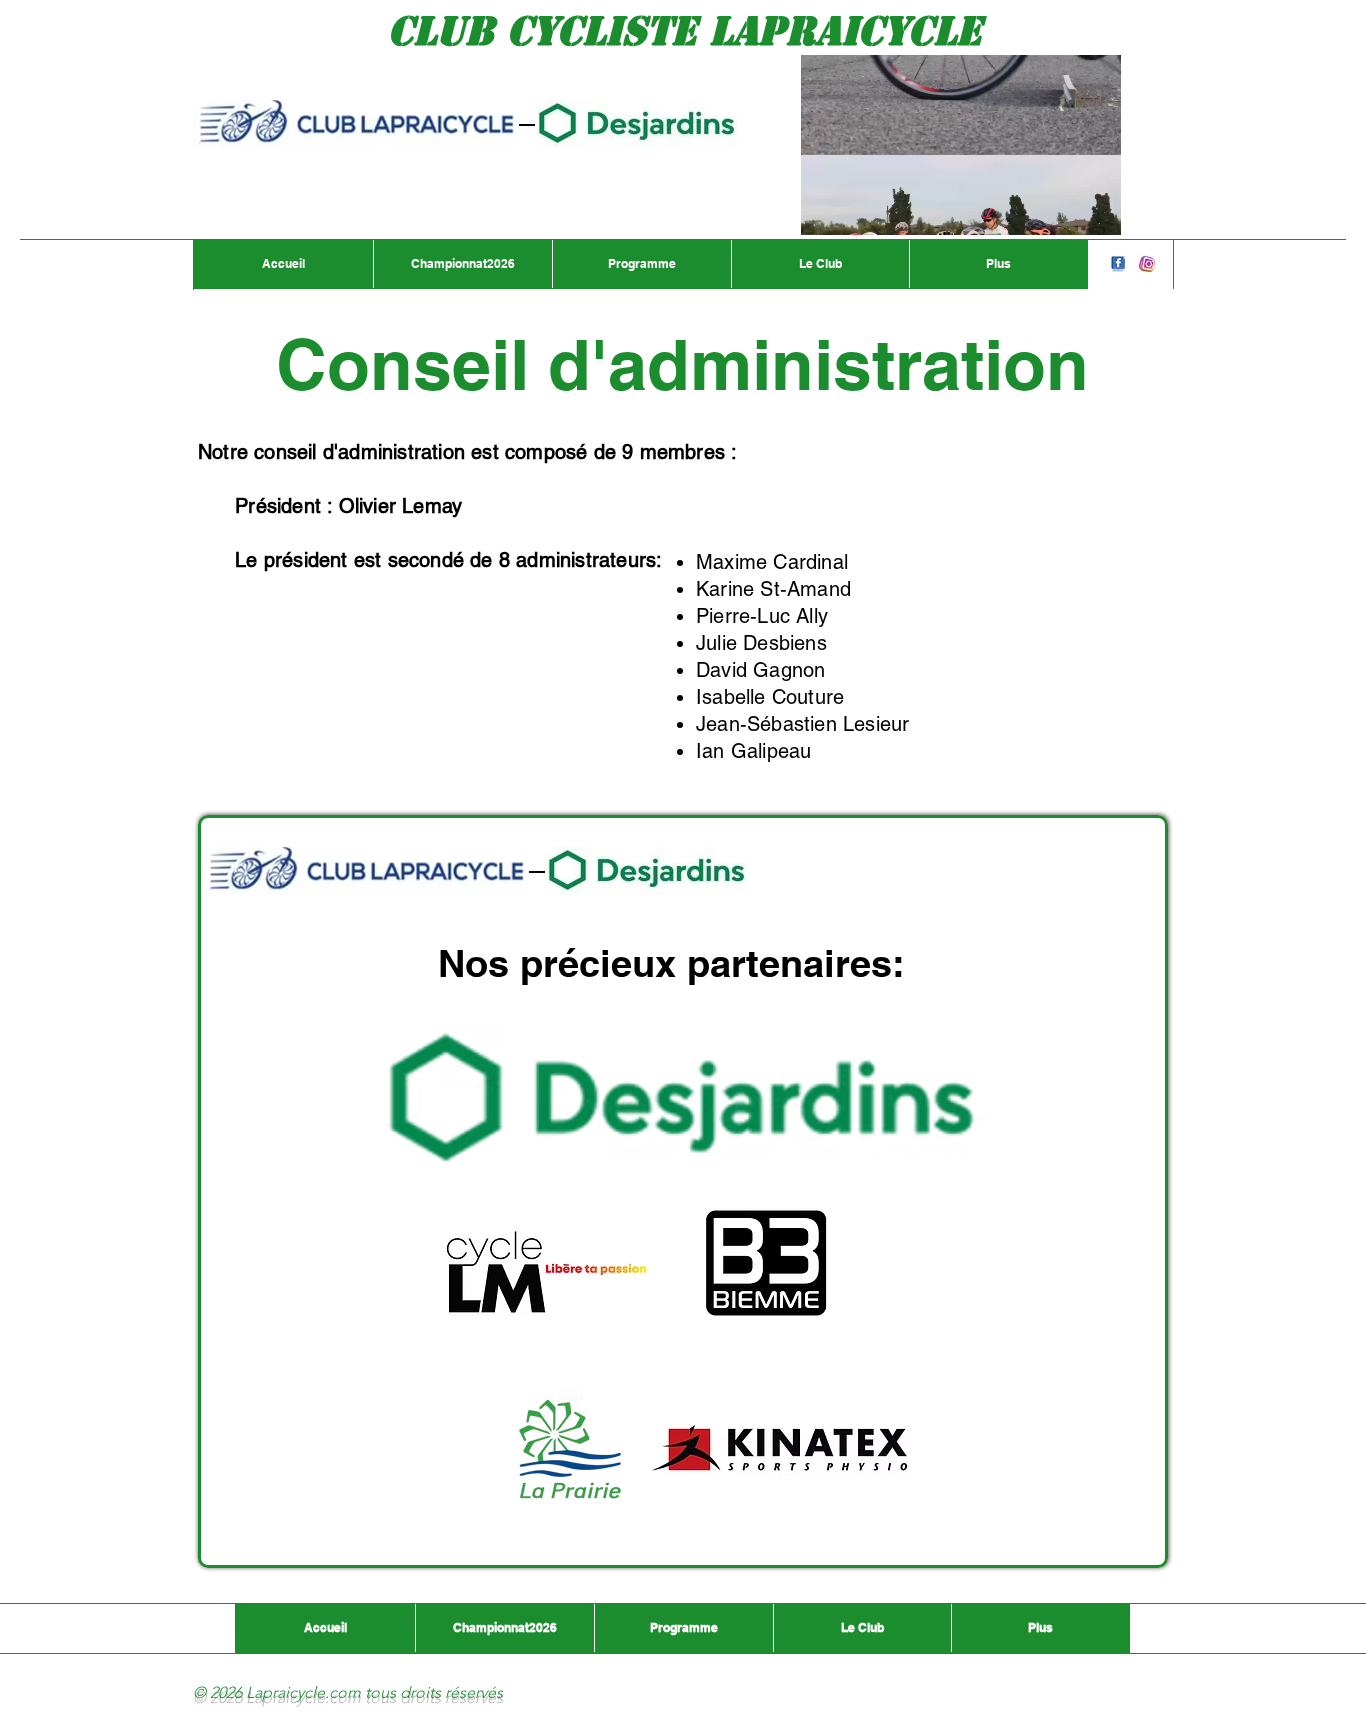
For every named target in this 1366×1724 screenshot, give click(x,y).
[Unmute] (861, 208)
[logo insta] (1147, 264)
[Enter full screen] (1094, 208)
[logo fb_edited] (1118, 264)
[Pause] (827, 208)
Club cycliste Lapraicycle (684, 31)
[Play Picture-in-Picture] (1060, 208)
